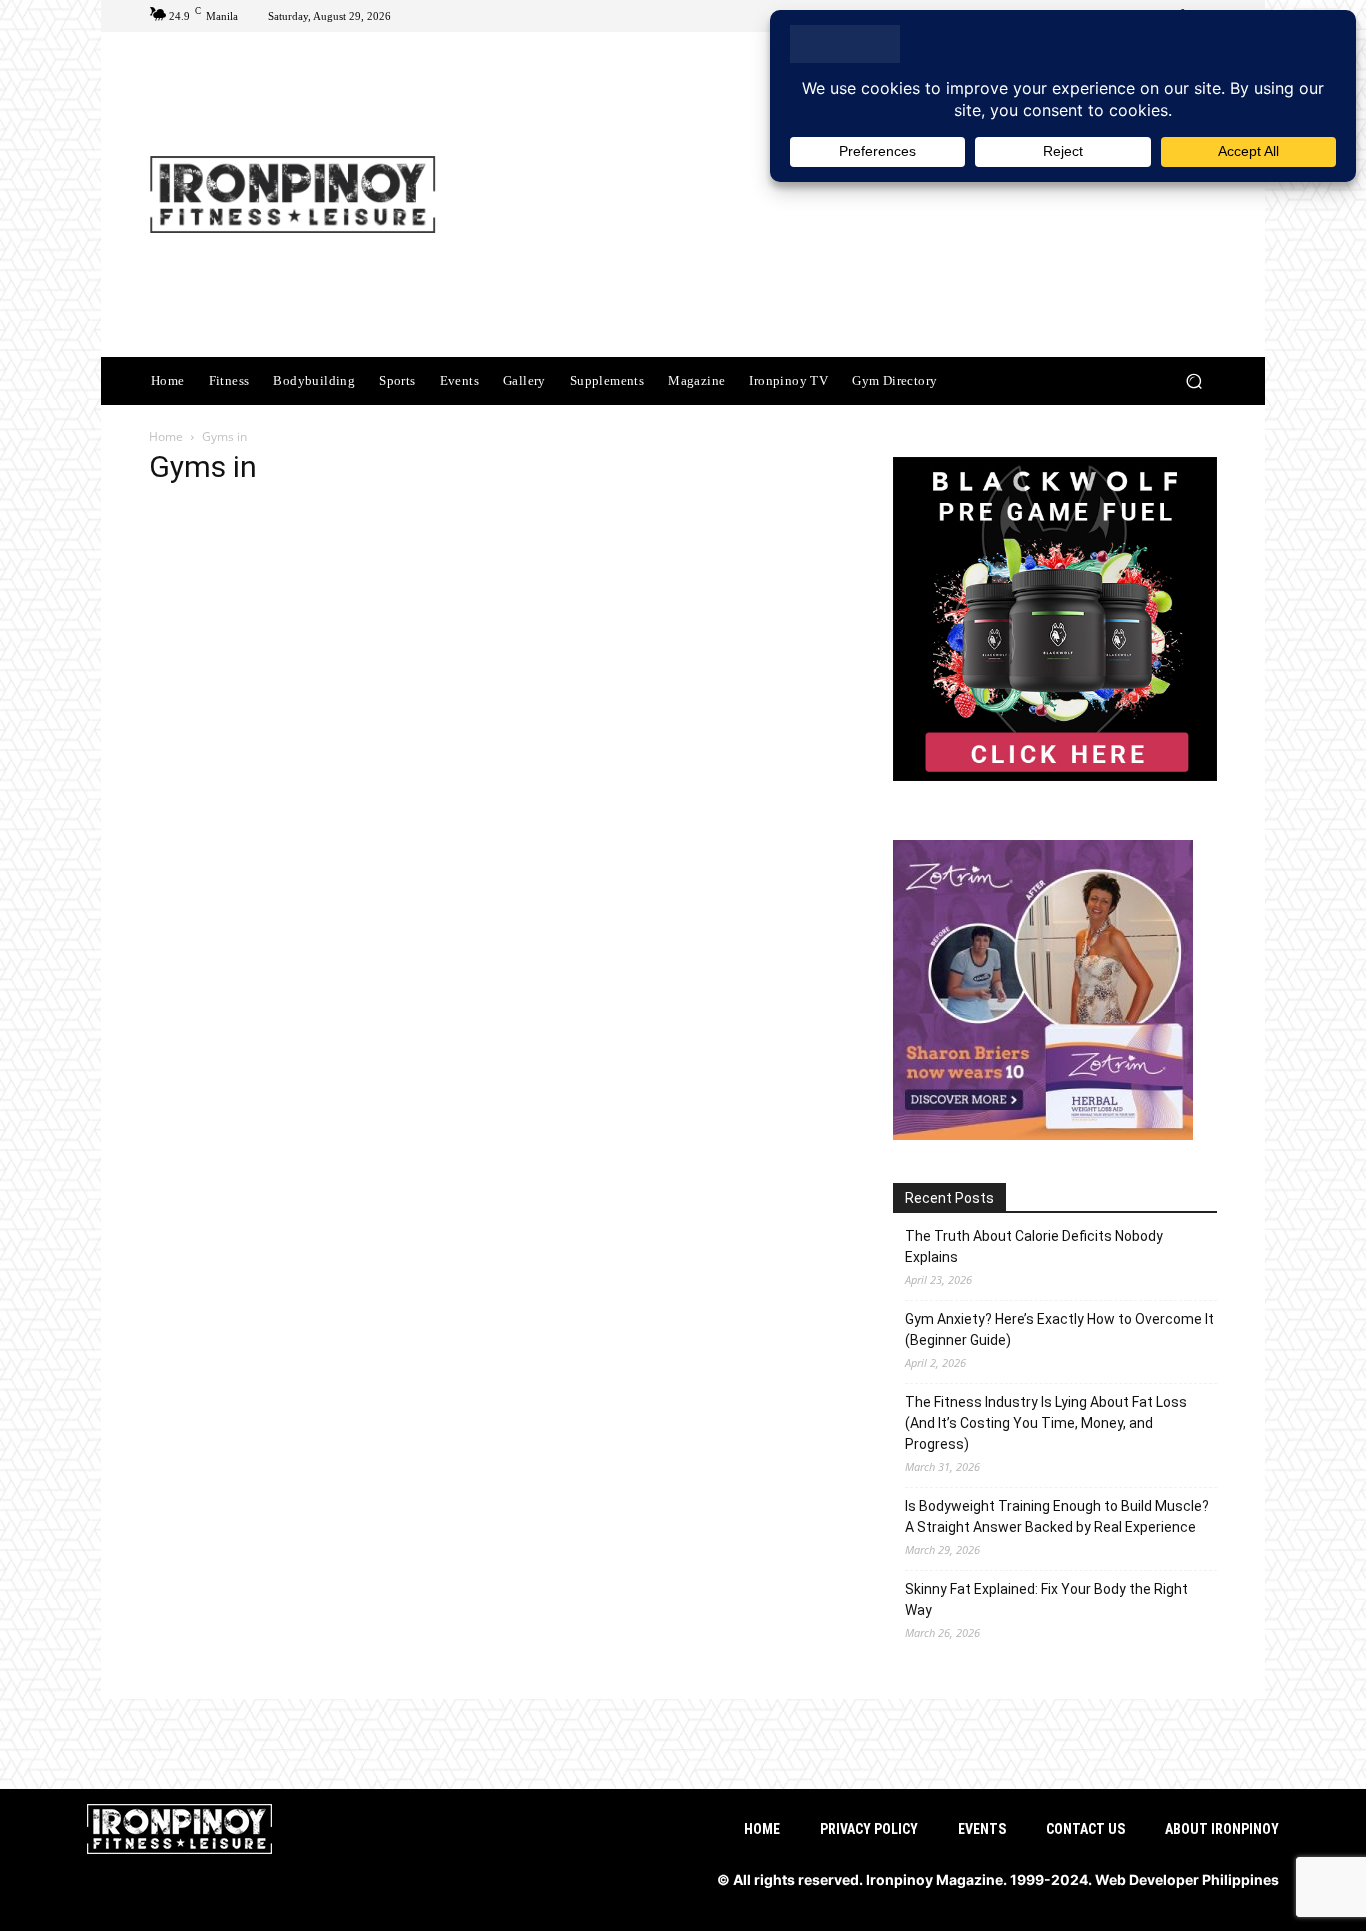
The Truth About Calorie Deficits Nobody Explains (1034, 1246)
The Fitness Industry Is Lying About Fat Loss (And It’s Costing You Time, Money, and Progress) (1046, 1423)
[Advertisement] (850, 197)
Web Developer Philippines (1187, 1879)
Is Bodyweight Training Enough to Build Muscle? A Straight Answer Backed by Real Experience (1057, 1516)
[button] (1193, 381)
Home (166, 436)
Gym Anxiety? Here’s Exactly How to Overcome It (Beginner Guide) (1059, 1329)
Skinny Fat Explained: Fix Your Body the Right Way (1046, 1599)
